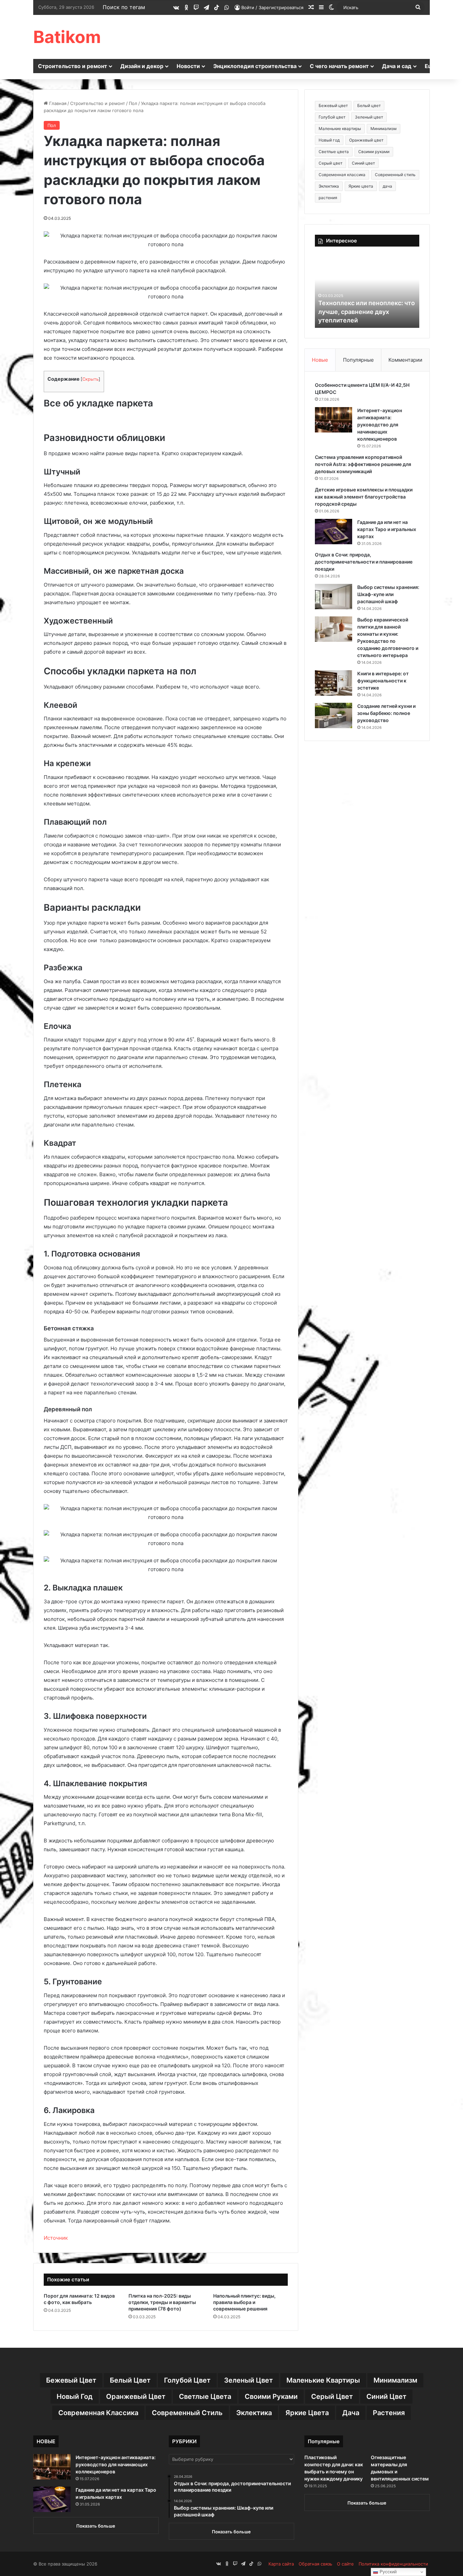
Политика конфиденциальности (393, 2564)
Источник (56, 2238)
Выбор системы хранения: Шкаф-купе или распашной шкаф (388, 594)
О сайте (345, 2564)
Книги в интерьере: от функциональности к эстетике (383, 681)
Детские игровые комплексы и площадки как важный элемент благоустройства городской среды (364, 497)
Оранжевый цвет (366, 140)
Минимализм (384, 129)
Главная (57, 103)
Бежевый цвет (333, 105)
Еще (431, 66)
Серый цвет (330, 163)
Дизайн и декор (142, 66)
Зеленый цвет (369, 117)
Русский (387, 2572)
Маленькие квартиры (340, 129)
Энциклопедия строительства (255, 66)
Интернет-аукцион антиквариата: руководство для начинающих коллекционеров (380, 425)
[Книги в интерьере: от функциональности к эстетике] (334, 683)
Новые (320, 360)
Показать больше (96, 2526)
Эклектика (329, 186)
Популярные (358, 360)
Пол (133, 103)
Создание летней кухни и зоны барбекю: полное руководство (386, 713)
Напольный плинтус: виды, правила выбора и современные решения (244, 2302)
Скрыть (90, 379)
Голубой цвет (332, 117)
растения (328, 198)
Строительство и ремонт (73, 66)
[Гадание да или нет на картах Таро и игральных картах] (334, 532)
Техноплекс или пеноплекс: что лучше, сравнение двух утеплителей (367, 311)
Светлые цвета (334, 152)
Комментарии (405, 360)
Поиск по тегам (124, 7)
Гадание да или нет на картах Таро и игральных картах (387, 529)
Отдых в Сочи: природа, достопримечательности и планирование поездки (364, 562)
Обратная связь (315, 2564)
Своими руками (374, 152)
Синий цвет (363, 163)
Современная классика (342, 175)
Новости (188, 66)
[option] (367, 291)
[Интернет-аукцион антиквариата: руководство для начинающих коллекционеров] (334, 420)
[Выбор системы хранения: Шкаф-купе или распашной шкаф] (334, 597)
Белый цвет (369, 105)
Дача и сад (397, 66)
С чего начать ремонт (339, 66)
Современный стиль (395, 175)
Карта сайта (281, 2564)
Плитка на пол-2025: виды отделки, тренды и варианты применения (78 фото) (162, 2302)
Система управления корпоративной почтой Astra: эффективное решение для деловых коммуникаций (363, 464)
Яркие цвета (361, 186)
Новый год (329, 140)
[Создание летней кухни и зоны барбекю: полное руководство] (334, 715)
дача (387, 186)
